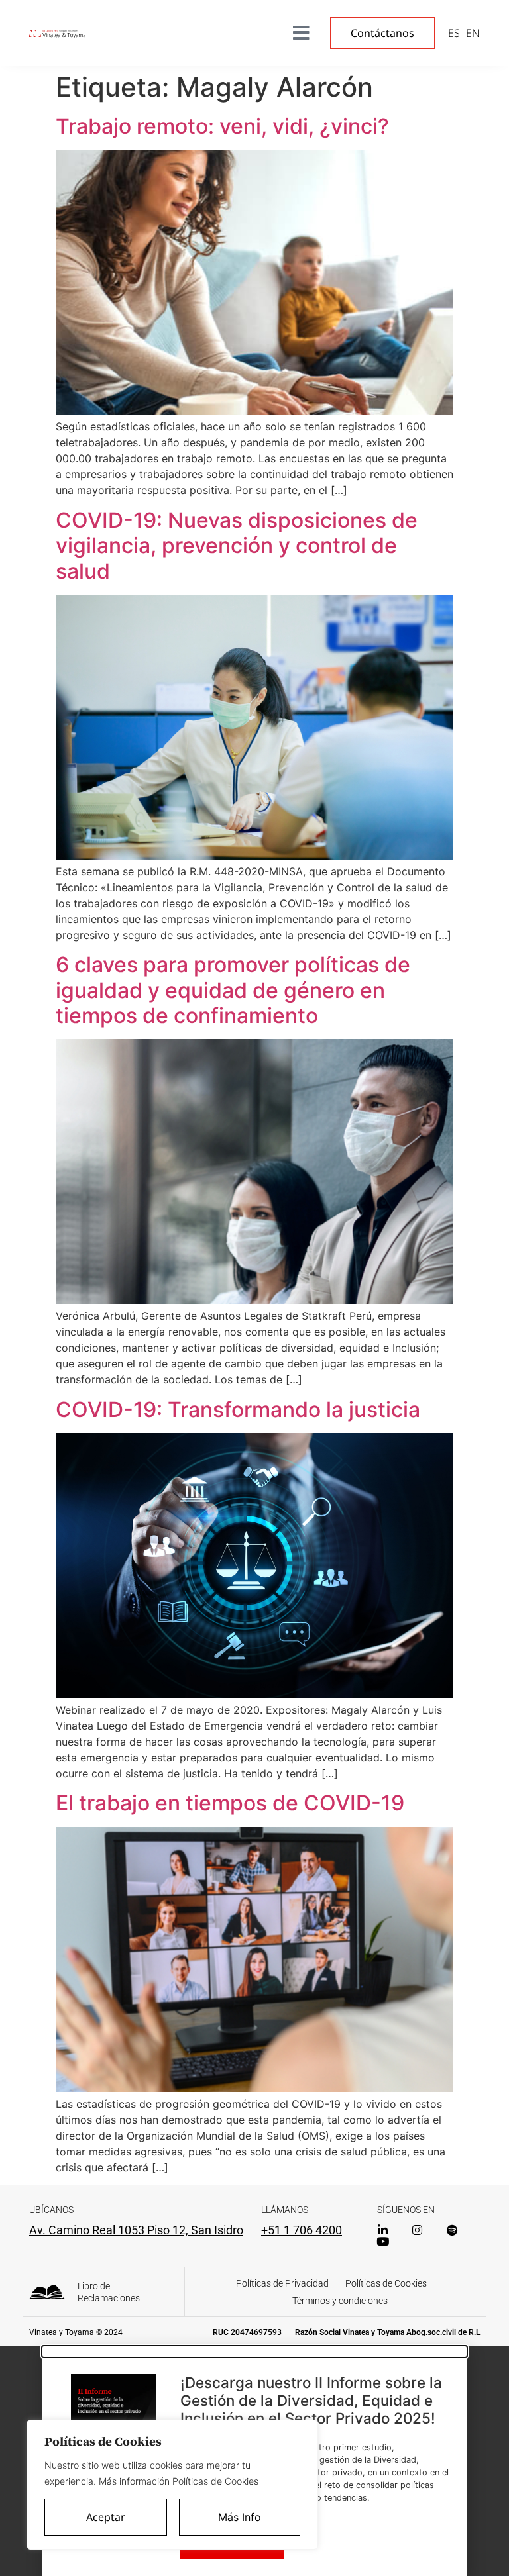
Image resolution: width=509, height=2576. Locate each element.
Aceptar (106, 2517)
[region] (172, 2485)
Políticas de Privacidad (282, 2283)
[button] (254, 2352)
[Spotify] (452, 2230)
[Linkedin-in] (383, 2230)
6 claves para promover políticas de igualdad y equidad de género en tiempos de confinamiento (233, 990)
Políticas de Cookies (386, 2283)
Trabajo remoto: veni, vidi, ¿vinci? (222, 126)
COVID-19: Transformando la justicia (238, 1410)
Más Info (240, 2517)
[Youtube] (383, 2241)
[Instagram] (417, 2230)
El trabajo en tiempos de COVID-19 (230, 1803)
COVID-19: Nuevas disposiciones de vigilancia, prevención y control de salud (237, 546)
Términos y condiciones (340, 2301)
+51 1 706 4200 (302, 2230)
